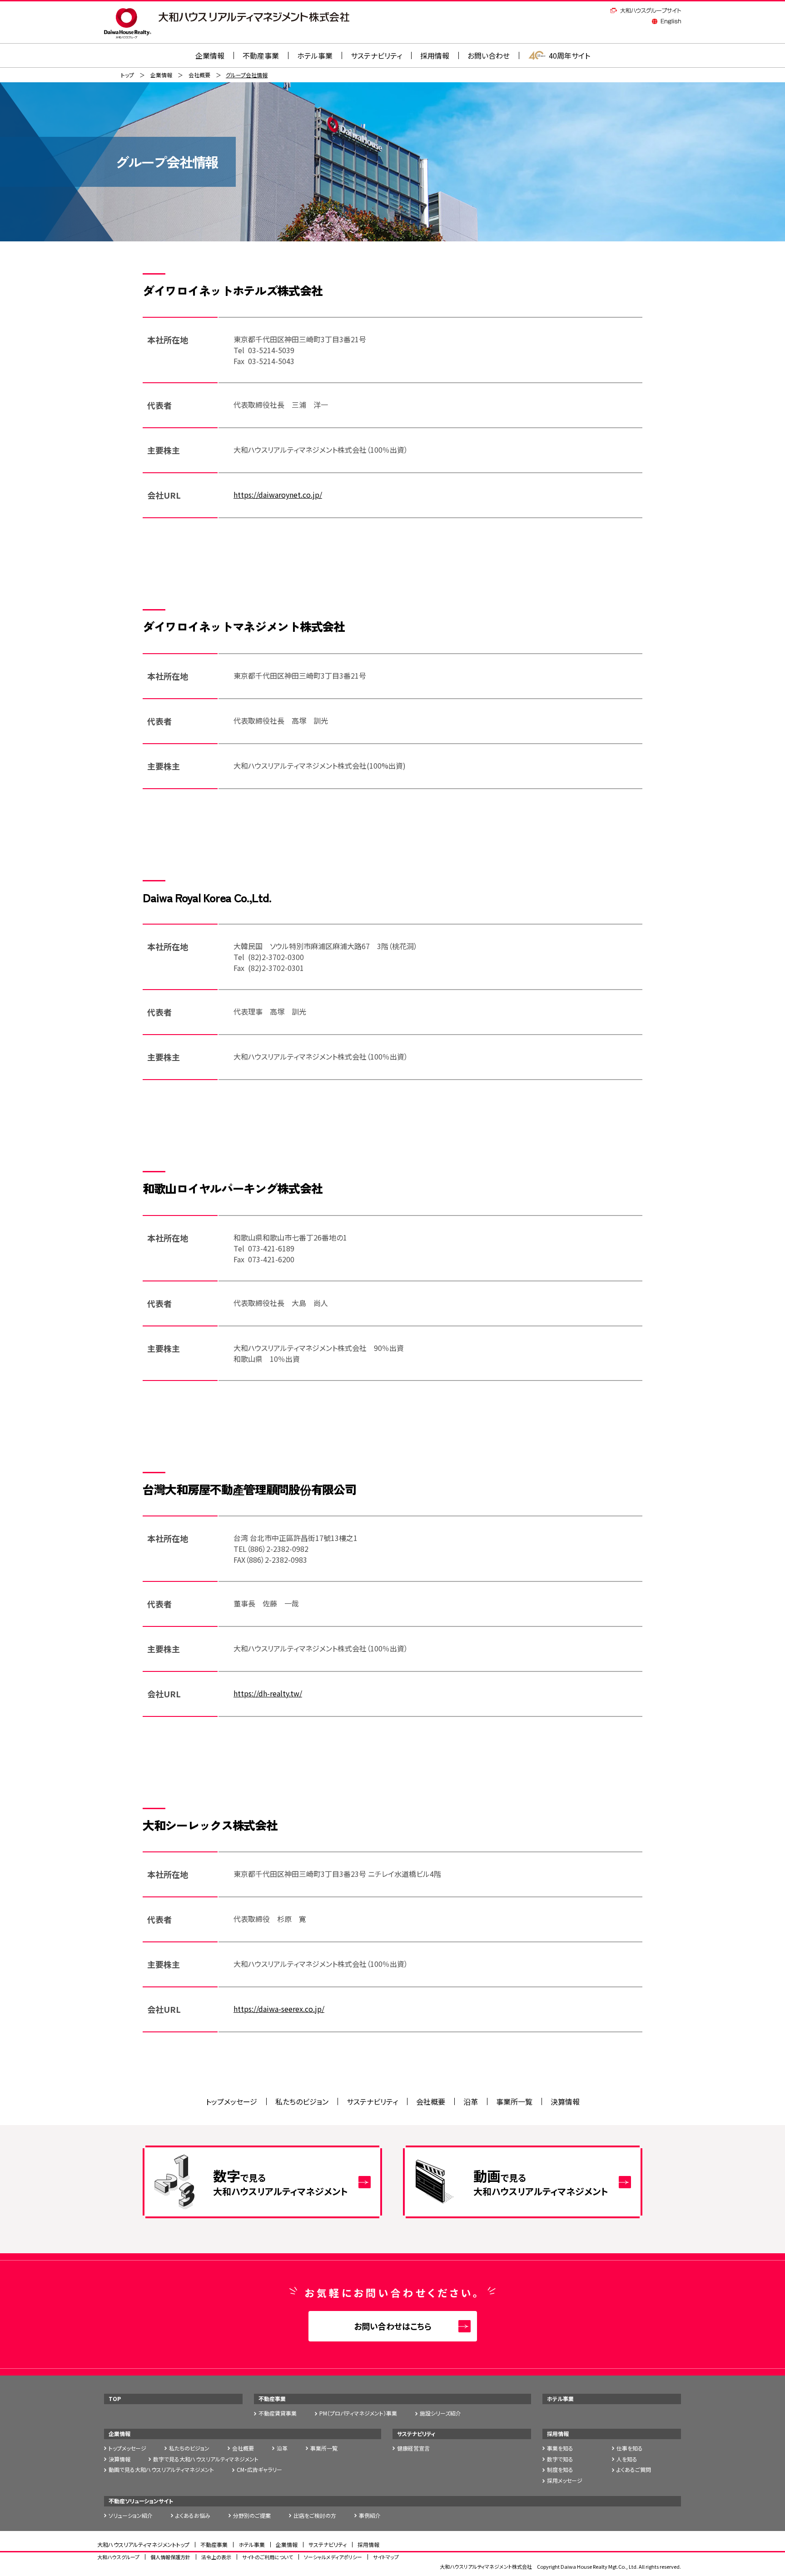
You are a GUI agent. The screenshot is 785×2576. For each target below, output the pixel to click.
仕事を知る (630, 2448)
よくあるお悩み (193, 2515)
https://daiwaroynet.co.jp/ (278, 495)
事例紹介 (370, 2515)
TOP (115, 2398)
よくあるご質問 (634, 2469)
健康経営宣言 (413, 2448)
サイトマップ (386, 2557)
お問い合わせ (489, 55)
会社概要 (199, 75)
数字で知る (560, 2459)
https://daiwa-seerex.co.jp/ (279, 2009)
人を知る (627, 2459)
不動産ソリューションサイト (141, 2501)
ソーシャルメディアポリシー (333, 2557)
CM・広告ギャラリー (259, 2469)
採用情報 (435, 55)
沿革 (471, 2101)
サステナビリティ (376, 55)
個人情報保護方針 (170, 2557)
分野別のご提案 (252, 2515)
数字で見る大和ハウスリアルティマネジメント (206, 2459)
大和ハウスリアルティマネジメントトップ (143, 2544)
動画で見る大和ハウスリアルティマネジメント (161, 2469)
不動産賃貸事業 (278, 2413)
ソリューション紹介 (131, 2515)
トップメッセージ (231, 2101)
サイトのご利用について (268, 2557)
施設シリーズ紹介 (440, 2413)
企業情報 (161, 75)
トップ (127, 75)
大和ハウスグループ (118, 2557)
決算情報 (565, 2101)
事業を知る (560, 2448)
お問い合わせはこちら (393, 2326)
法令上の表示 (216, 2557)
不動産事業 (261, 55)
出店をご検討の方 (315, 2515)
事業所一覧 (514, 2101)
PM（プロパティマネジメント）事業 (358, 2413)
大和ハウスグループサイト (646, 10)
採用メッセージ (565, 2480)
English (666, 21)
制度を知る (560, 2469)
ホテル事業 (315, 55)
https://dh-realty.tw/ (268, 1693)
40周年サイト (569, 55)
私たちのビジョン (302, 2101)
